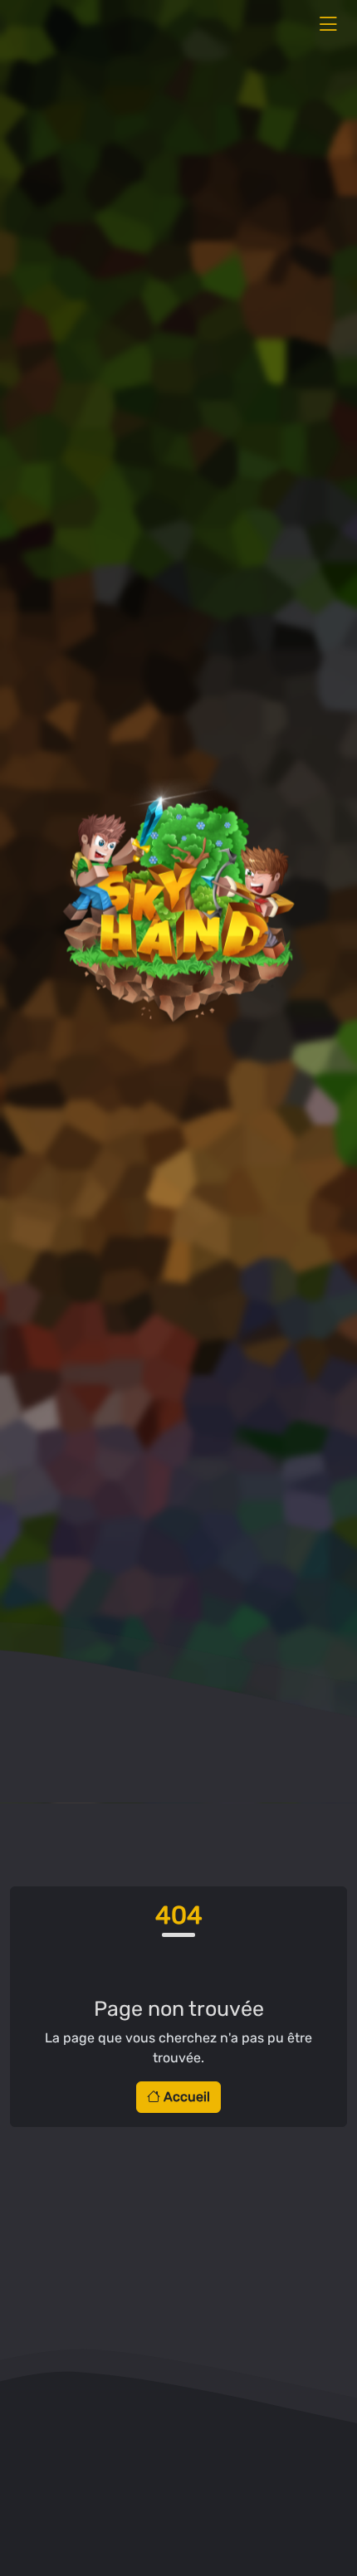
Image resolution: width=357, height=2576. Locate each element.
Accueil (185, 2097)
